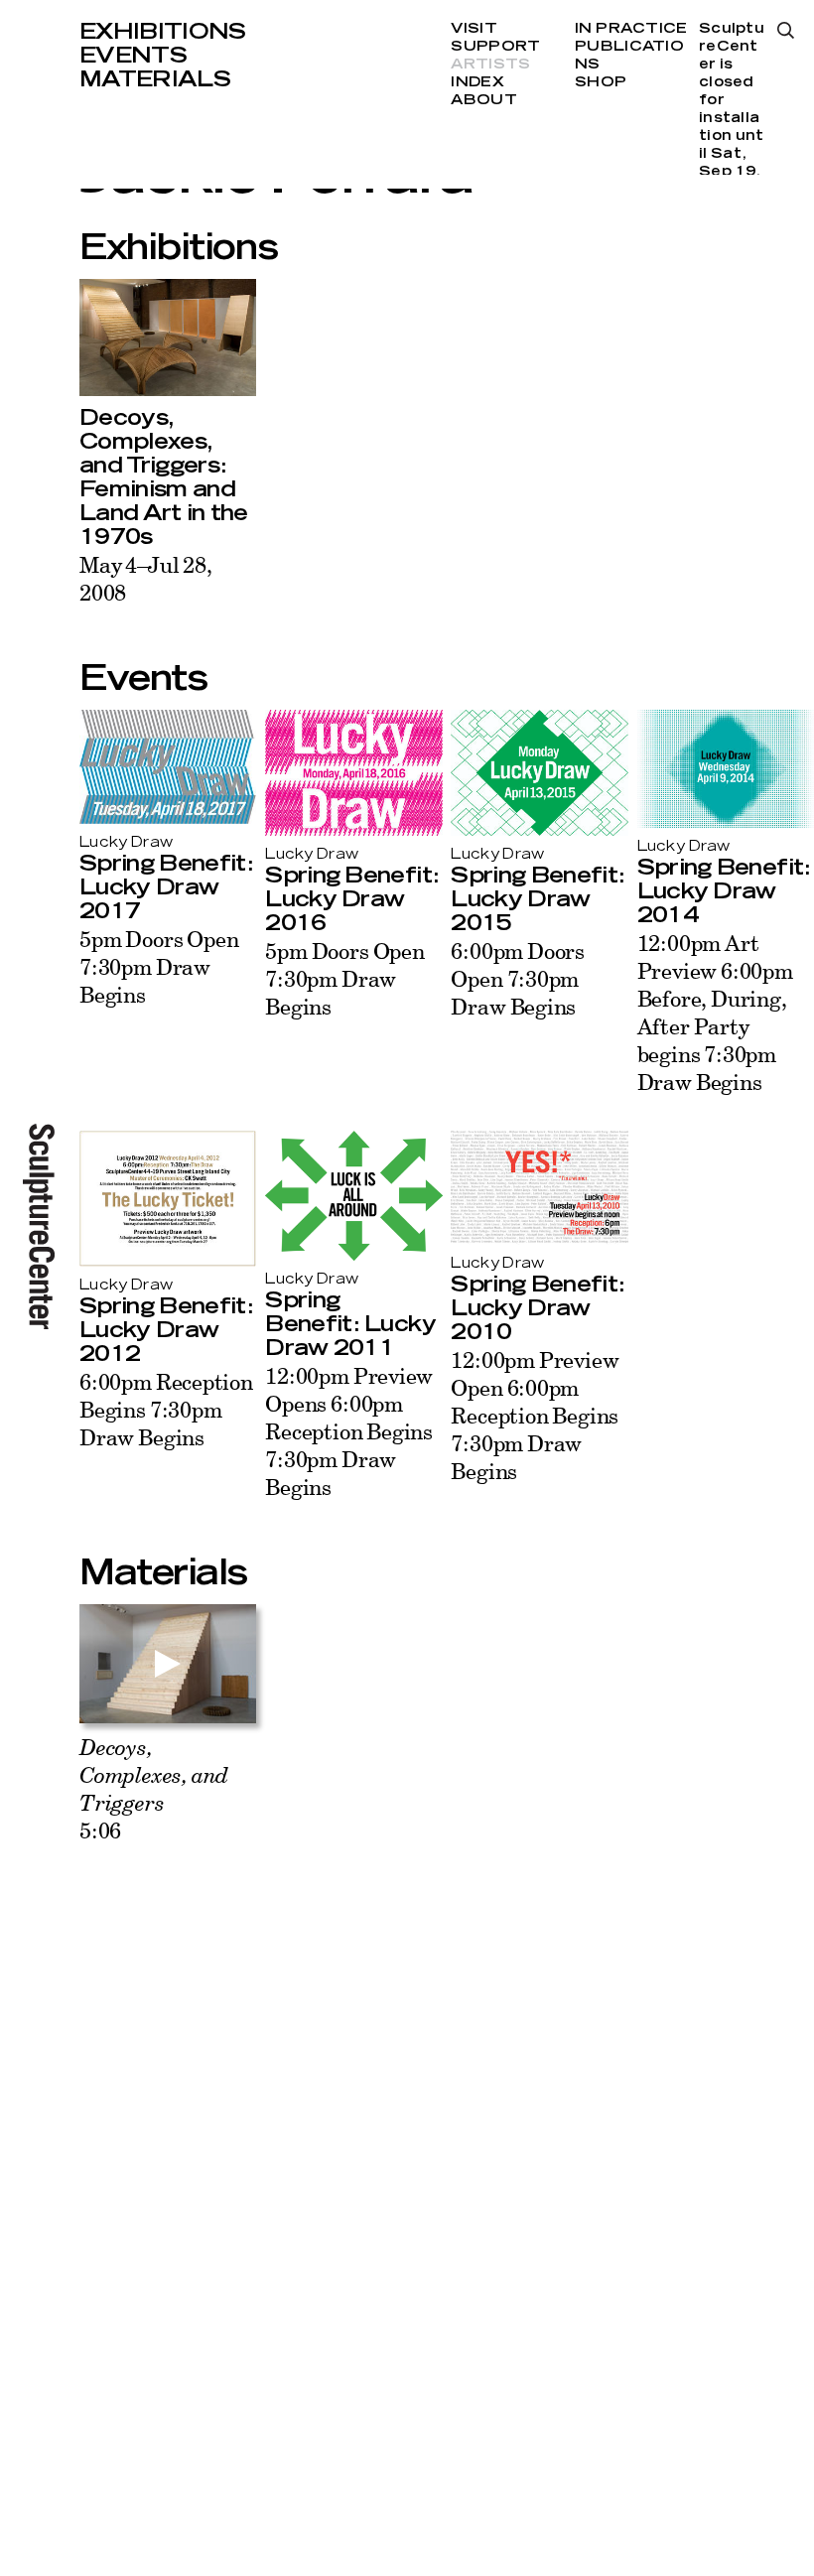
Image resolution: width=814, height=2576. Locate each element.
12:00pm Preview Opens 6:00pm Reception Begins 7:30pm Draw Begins (349, 1431)
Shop (601, 82)
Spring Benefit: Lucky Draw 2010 (537, 1308)
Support (495, 47)
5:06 (154, 1788)
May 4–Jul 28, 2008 (146, 578)
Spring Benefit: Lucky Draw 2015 (537, 899)
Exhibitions (163, 32)
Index (477, 82)
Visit (474, 29)
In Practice (631, 29)
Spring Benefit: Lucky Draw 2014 (724, 891)
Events (133, 56)
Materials (155, 79)
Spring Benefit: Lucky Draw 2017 (166, 887)
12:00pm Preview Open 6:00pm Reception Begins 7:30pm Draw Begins (535, 1415)
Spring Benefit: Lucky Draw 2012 (166, 1330)
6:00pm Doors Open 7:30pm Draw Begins (518, 978)
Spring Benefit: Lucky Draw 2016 (351, 899)
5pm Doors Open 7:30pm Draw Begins (159, 966)
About (483, 100)
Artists (490, 65)
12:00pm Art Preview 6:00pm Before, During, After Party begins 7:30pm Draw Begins (715, 1012)
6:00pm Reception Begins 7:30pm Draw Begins (166, 1409)
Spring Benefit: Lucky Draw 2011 (350, 1324)
